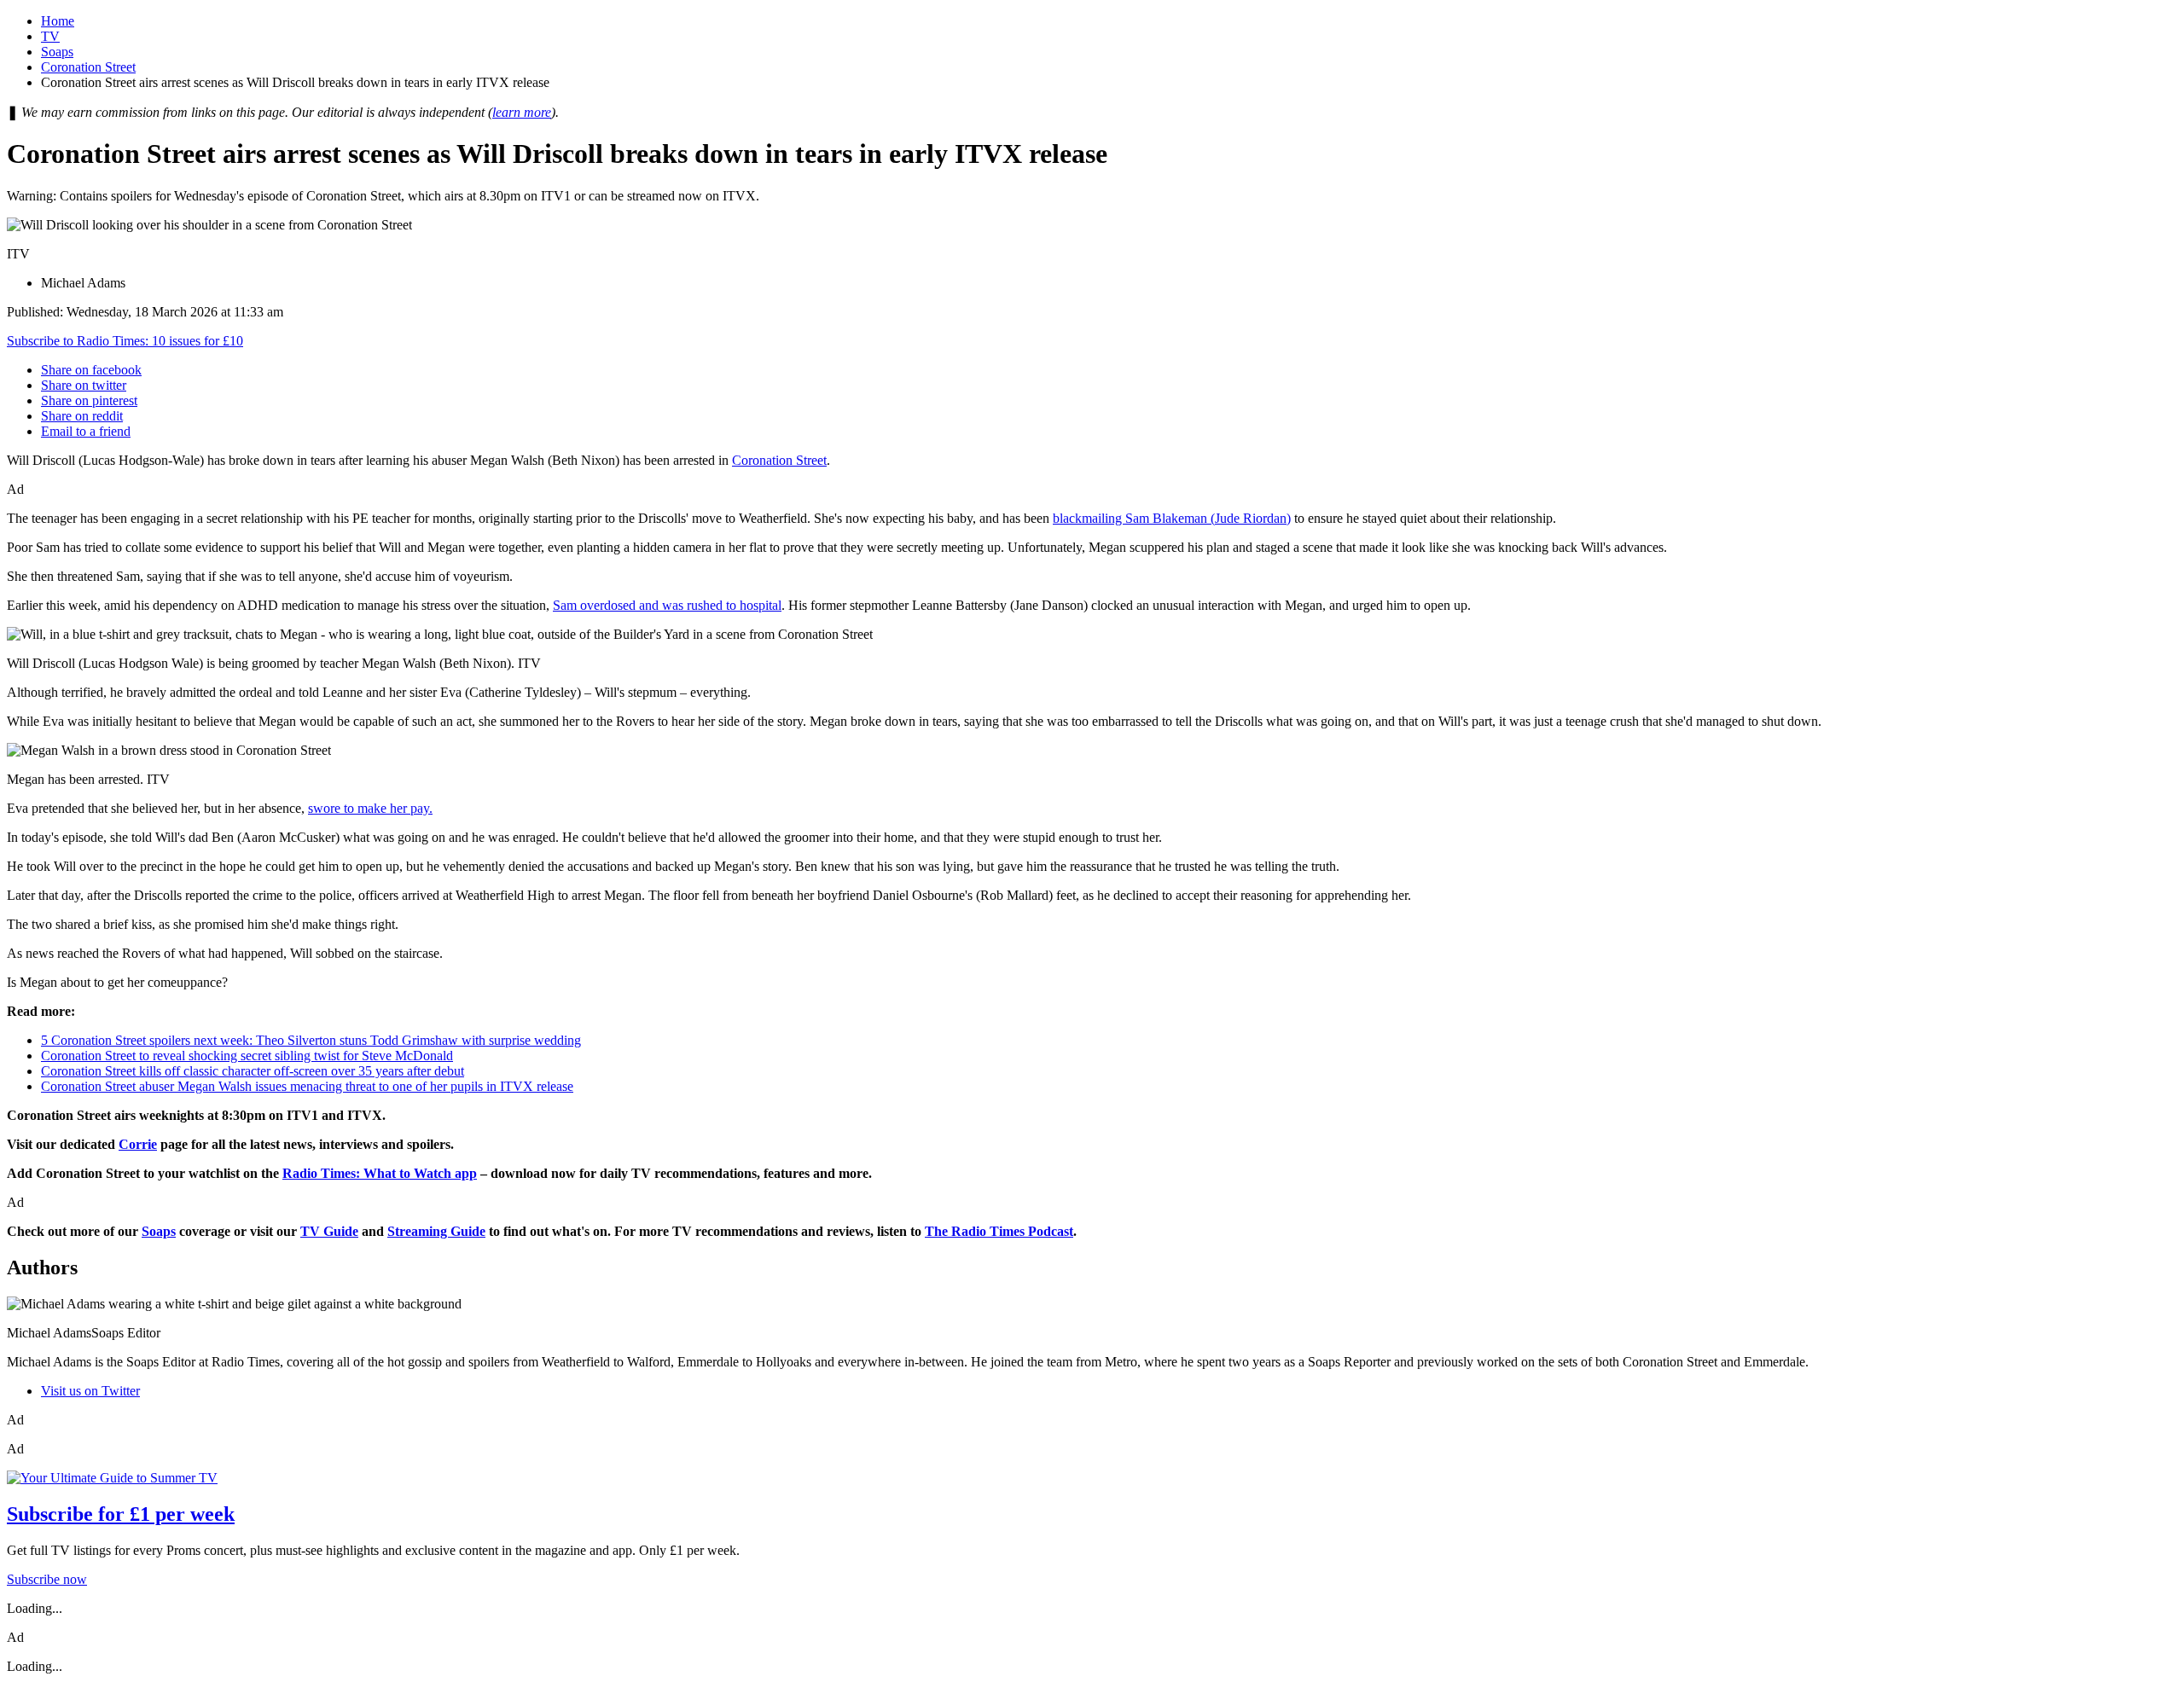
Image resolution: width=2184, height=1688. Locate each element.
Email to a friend (86, 431)
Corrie (138, 1144)
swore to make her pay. (370, 808)
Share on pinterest (89, 400)
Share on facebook (91, 370)
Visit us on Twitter (90, 1391)
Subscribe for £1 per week (121, 1514)
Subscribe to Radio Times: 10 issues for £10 (125, 341)
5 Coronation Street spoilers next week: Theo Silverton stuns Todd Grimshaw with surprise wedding (311, 1040)
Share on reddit (82, 416)
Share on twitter (84, 385)
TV (50, 36)
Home (58, 21)
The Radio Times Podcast (999, 1231)
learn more (522, 112)
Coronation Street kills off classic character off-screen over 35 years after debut (253, 1071)
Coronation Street (88, 67)
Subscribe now (47, 1579)
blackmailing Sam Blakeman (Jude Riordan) (1172, 518)
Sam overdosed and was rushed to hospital (667, 605)
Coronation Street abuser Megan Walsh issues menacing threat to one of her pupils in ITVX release (307, 1086)
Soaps (57, 52)
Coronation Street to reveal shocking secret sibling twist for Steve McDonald (247, 1056)
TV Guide (329, 1231)
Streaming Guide (436, 1231)
